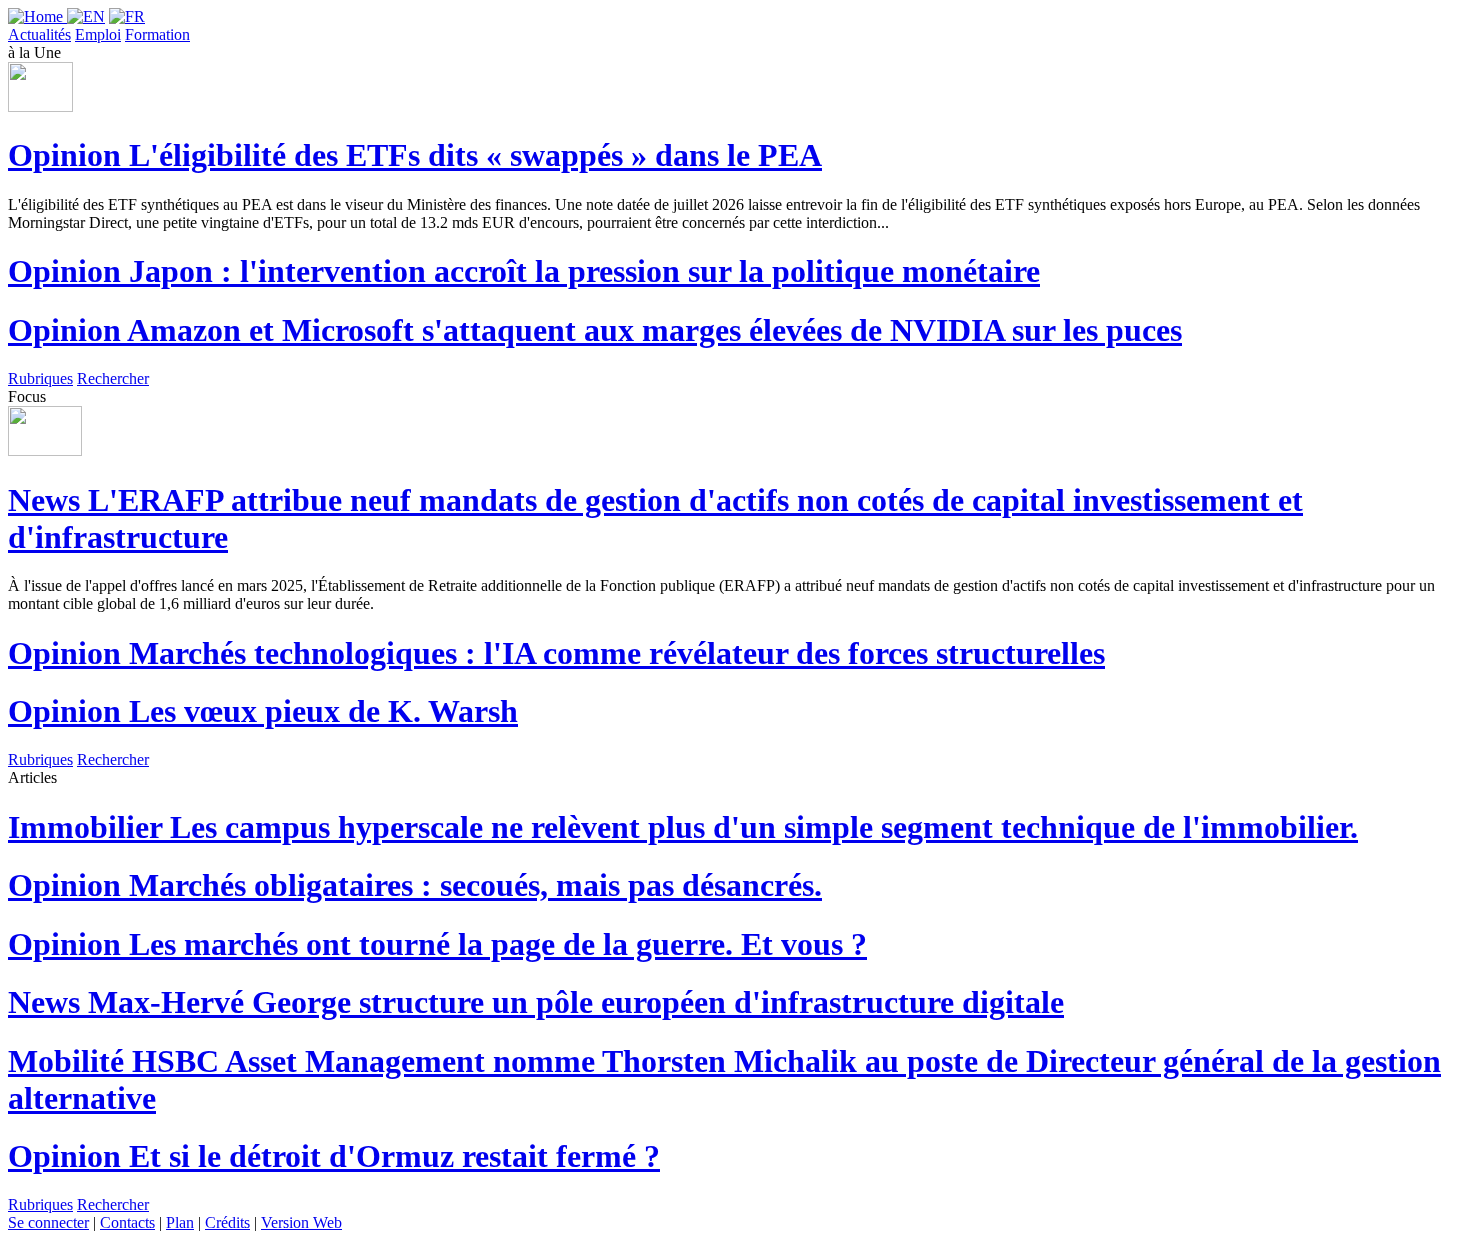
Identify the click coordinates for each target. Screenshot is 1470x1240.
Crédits (227, 1222)
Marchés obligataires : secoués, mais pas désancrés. (415, 885)
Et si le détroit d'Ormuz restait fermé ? (334, 1156)
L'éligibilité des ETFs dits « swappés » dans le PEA (415, 155)
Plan (180, 1222)
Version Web (301, 1222)
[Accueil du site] (37, 16)
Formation (157, 34)
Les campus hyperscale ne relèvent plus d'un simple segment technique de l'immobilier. (683, 827)
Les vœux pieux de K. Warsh (263, 711)
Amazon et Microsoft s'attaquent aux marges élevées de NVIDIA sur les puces (595, 330)
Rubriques (40, 378)
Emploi (98, 34)
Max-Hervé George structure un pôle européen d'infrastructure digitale (536, 1002)
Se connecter (48, 1222)
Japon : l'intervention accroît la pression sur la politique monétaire (524, 271)
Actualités (39, 34)
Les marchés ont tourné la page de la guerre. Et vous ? (437, 944)
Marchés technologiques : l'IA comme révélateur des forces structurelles (556, 653)
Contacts (127, 1222)
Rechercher (113, 378)
